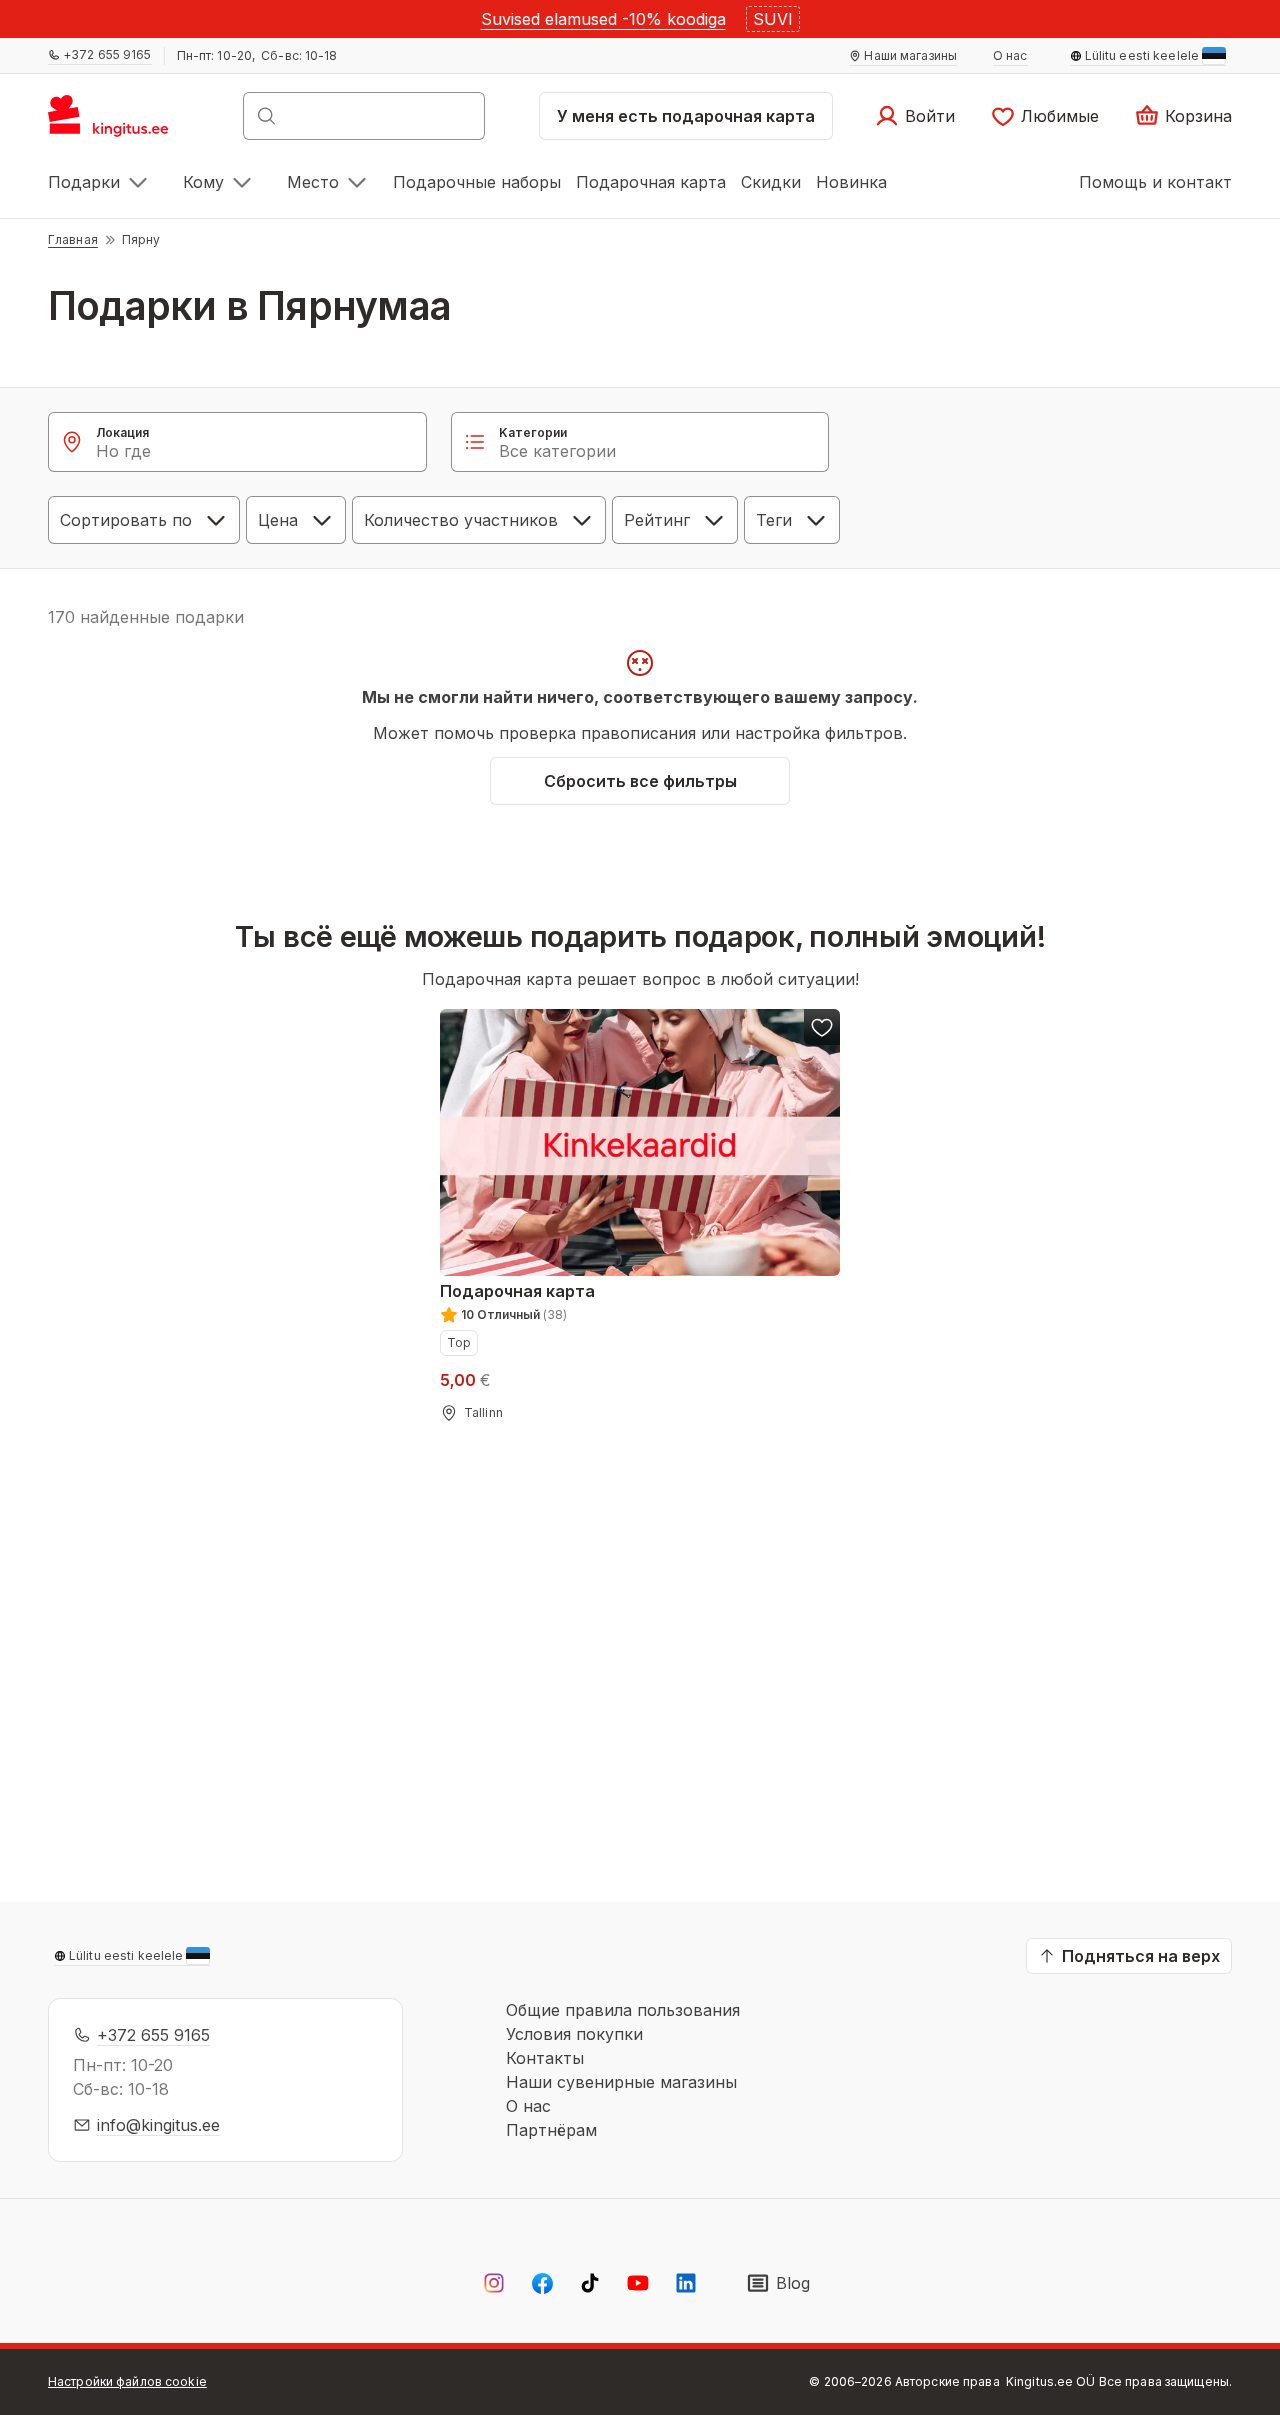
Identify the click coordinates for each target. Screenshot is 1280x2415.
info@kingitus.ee (158, 2125)
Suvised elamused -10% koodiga (603, 19)
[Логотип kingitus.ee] (118, 122)
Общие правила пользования (623, 2010)
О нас (528, 2106)
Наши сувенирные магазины (621, 2082)
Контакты (545, 2058)
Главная (73, 239)
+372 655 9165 (153, 2035)
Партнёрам (551, 2130)
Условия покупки (574, 2034)
